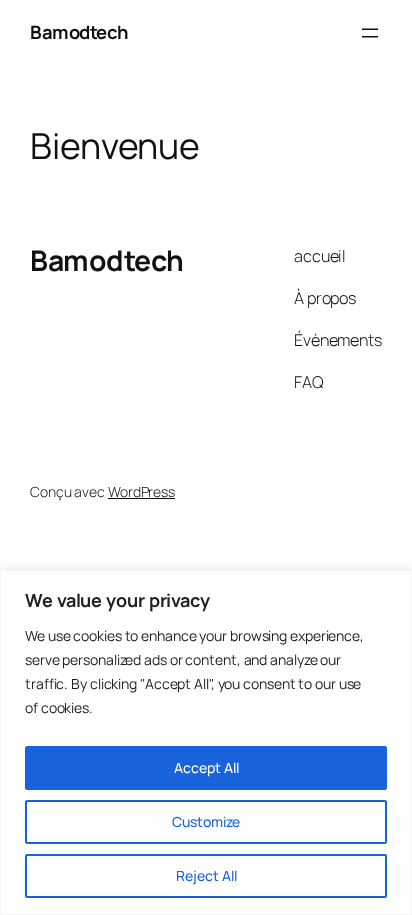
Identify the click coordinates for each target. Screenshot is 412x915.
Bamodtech (79, 32)
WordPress (141, 491)
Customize (206, 821)
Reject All (206, 875)
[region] (206, 742)
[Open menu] (370, 33)
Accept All (206, 767)
